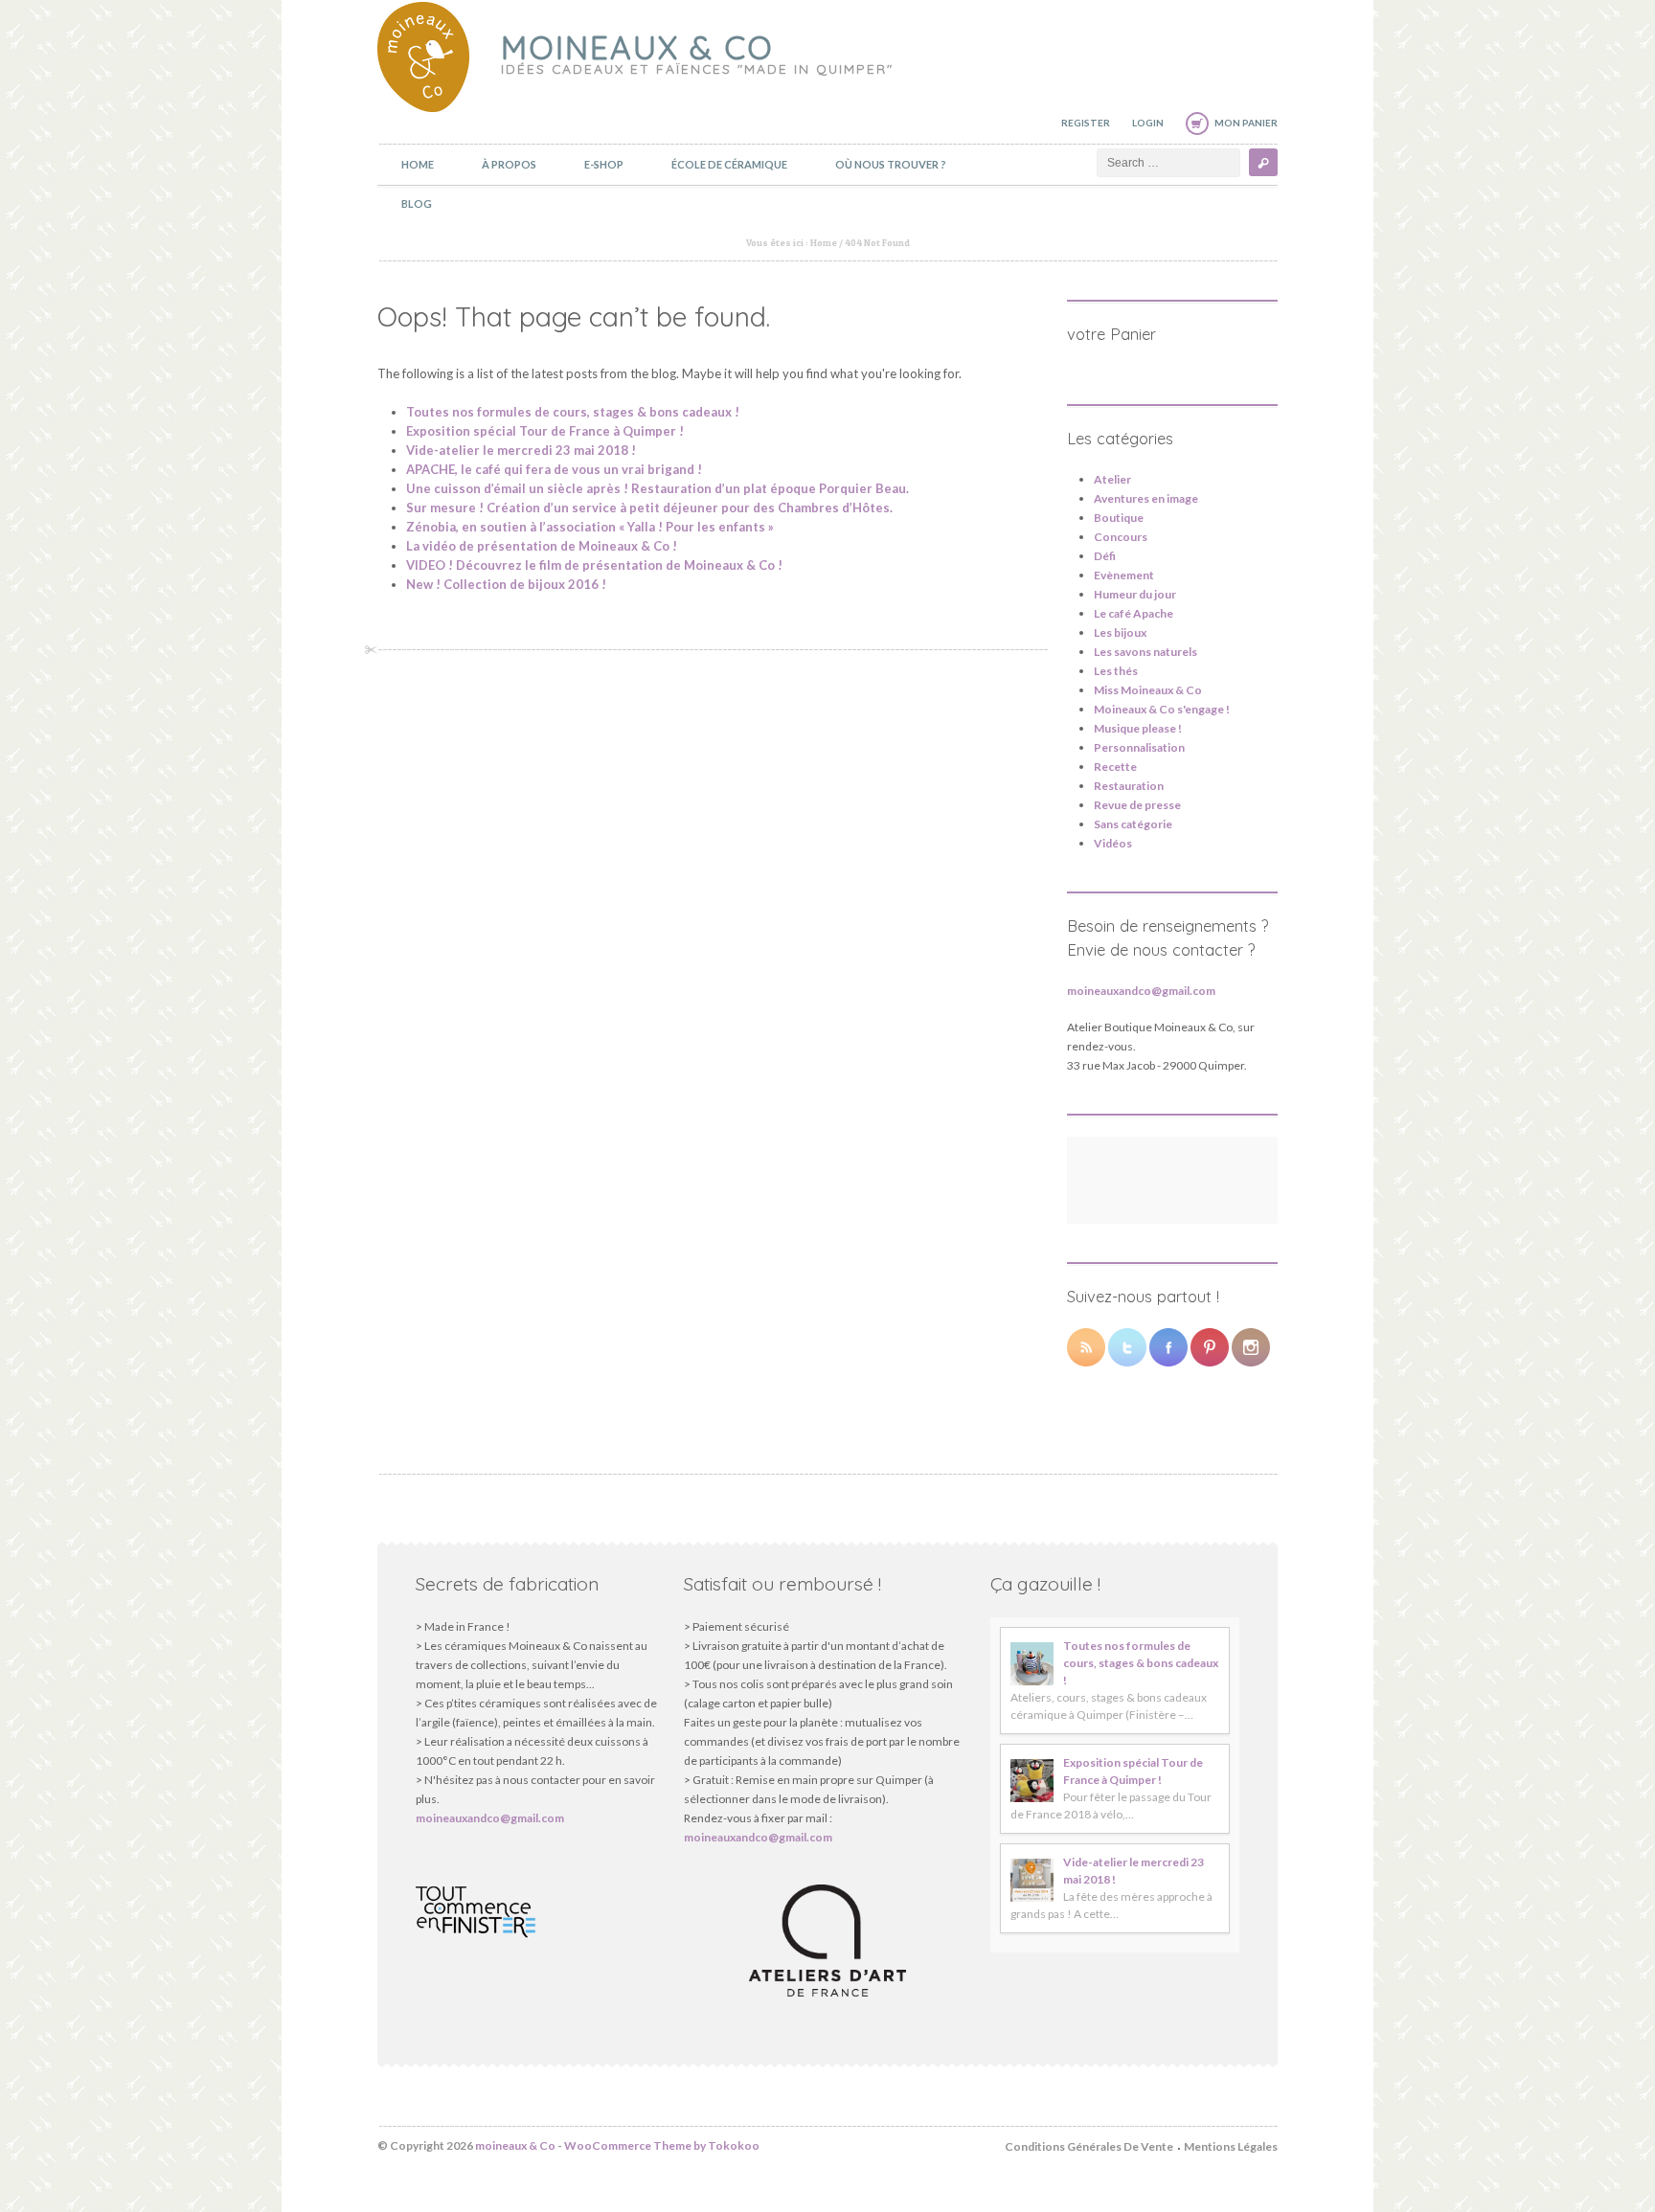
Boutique (1119, 518)
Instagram (1251, 1347)
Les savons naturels (1145, 652)
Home (418, 164)
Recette (1115, 767)
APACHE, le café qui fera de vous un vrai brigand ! (554, 469)
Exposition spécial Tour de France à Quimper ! (545, 431)
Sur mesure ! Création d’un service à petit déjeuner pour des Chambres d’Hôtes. (649, 508)
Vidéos (1113, 843)
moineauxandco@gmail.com (1141, 991)
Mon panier (1246, 123)
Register (1086, 123)
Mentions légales (1231, 2146)
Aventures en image (1146, 498)
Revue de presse (1137, 805)
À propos (509, 164)
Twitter (1127, 1347)
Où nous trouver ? (891, 164)
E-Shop (604, 164)
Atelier (1112, 479)
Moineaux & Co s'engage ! (1162, 709)
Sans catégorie (1133, 824)
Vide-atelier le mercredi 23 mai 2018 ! (521, 450)
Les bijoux (1120, 632)
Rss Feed (1086, 1347)
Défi (1105, 556)
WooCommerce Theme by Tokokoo (662, 2145)
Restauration (1129, 786)
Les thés (1116, 671)
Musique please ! (1138, 728)
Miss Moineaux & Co (1148, 690)
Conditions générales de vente (1089, 2146)
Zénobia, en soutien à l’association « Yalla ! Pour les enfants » (590, 527)
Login (1148, 123)
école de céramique (729, 164)
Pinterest (1210, 1347)
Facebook (1168, 1347)
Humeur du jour (1135, 594)
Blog (417, 203)
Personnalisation (1139, 747)
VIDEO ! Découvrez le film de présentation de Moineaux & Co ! (594, 565)
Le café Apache (1134, 613)
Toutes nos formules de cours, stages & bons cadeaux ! (573, 412)
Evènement (1124, 575)
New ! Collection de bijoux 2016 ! (506, 584)
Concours (1121, 537)
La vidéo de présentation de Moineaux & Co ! (542, 546)
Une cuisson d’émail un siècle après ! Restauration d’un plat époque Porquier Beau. (657, 488)
